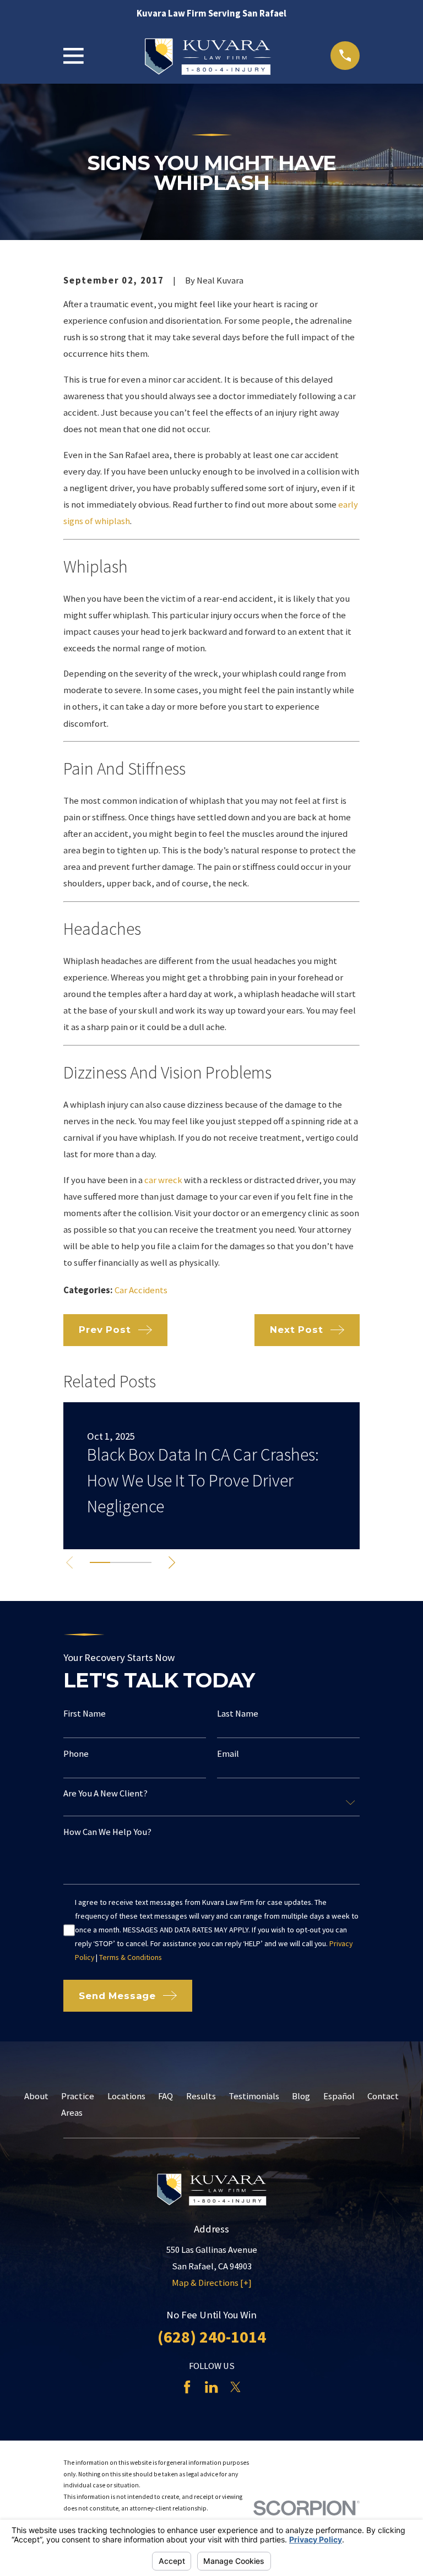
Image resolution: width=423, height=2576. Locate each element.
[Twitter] (235, 2387)
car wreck (163, 1180)
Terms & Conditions (131, 1957)
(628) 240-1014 (212, 2337)
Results (201, 2096)
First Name (85, 1714)
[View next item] (172, 1562)
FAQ (166, 2096)
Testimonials (254, 2096)
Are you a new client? (105, 1794)
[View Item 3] (141, 1562)
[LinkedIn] (211, 2387)
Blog (301, 2096)
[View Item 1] (100, 1562)
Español (339, 2096)
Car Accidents (141, 1290)
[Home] (207, 56)
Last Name (238, 1714)
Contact (383, 2096)
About (36, 2096)
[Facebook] (187, 2387)
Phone (76, 1754)
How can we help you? (107, 1832)
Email (228, 1754)
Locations (126, 2096)
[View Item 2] (120, 1562)
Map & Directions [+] (212, 2283)
